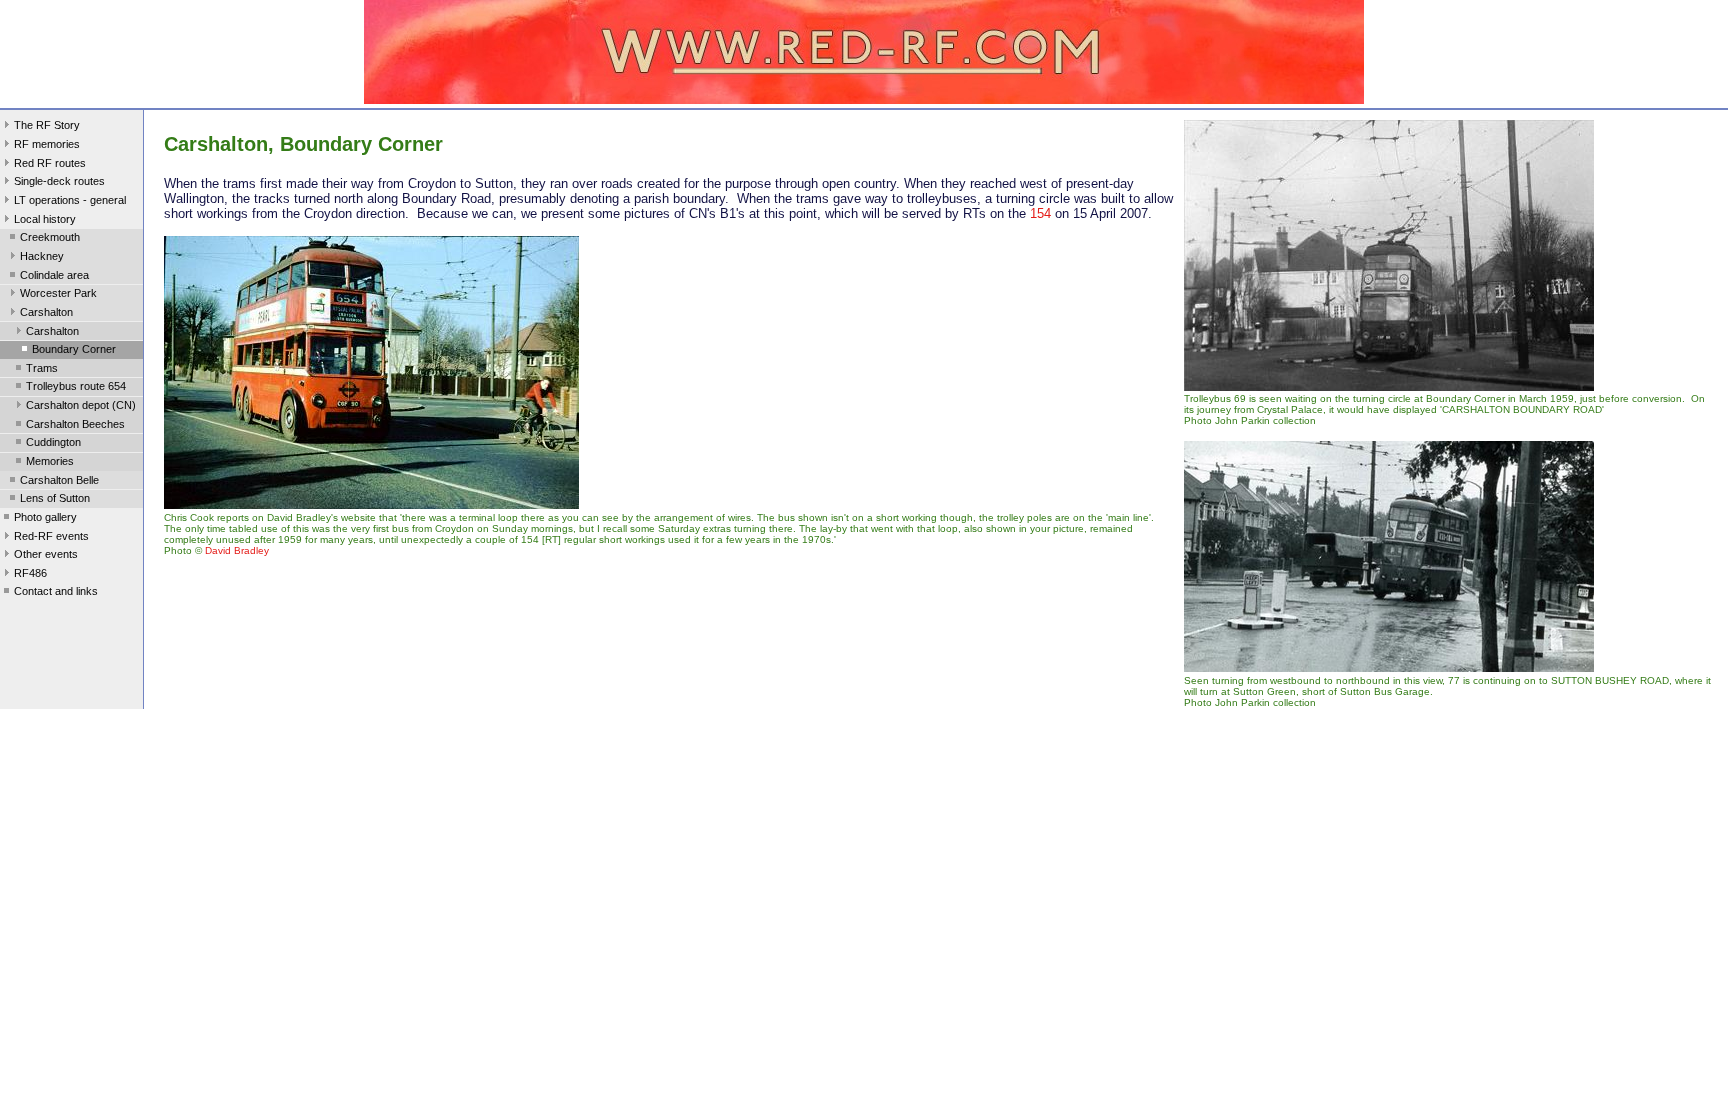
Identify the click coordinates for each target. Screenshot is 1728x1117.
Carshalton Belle (59, 480)
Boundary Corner (74, 349)
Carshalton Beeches (75, 424)
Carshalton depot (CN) (81, 405)
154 (1040, 213)
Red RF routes (50, 163)
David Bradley (237, 550)
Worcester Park (58, 293)
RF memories (47, 144)
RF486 (30, 573)
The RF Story (47, 125)
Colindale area (54, 275)
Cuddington (53, 442)
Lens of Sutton (55, 498)
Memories (50, 461)
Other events (46, 554)
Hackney (42, 256)
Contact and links (56, 591)
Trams (42, 368)
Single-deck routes (59, 181)
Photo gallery (45, 517)
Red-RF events (51, 536)
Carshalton (46, 312)
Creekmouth (50, 237)
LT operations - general (70, 200)
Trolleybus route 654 (76, 386)
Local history (45, 219)
